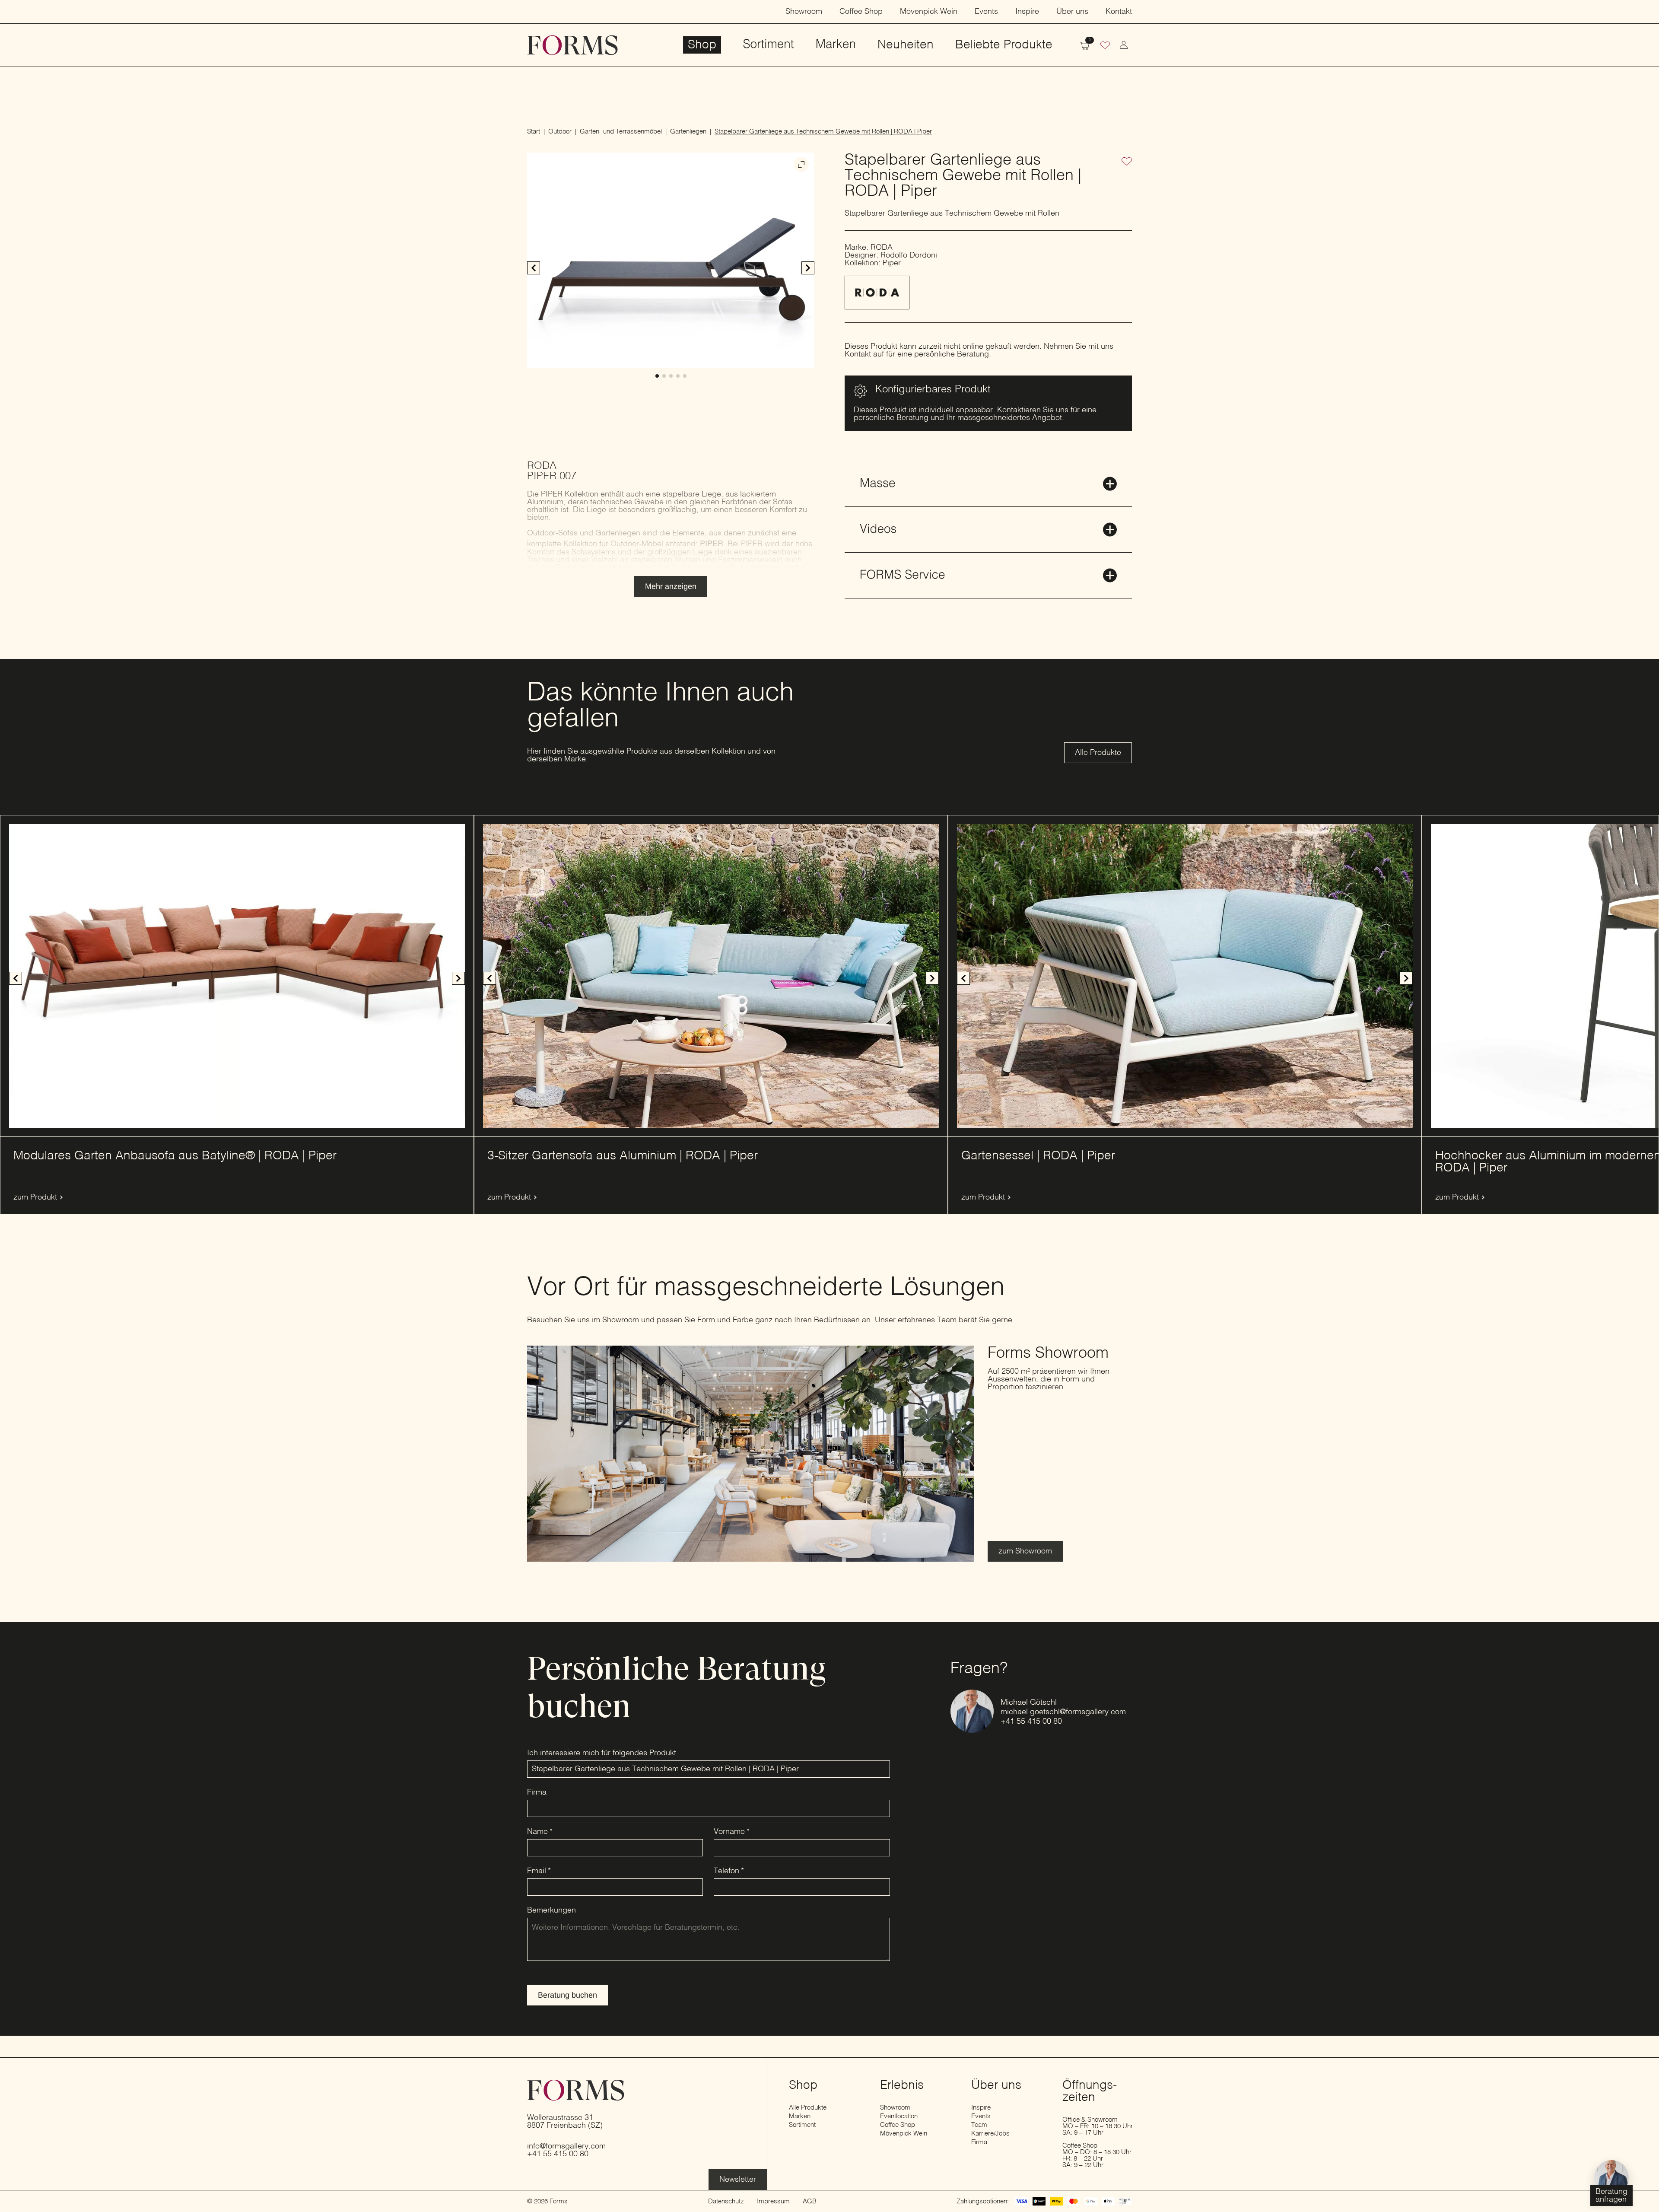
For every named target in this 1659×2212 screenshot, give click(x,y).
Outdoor (560, 132)
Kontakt (1119, 12)
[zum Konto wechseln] (1124, 45)
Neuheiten (906, 45)
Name (540, 1832)
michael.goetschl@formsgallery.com (1063, 1712)
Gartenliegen (688, 132)
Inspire (1027, 12)
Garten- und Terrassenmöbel (621, 132)
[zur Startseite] (572, 45)
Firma (537, 1792)
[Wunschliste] (1105, 46)
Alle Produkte (808, 2108)
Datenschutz (726, 2201)
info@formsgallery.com (566, 2146)
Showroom (804, 12)
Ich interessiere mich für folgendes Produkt (602, 1753)
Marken (836, 45)
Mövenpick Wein (929, 12)
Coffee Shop (861, 12)
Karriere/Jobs (990, 2134)
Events (986, 12)
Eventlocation (899, 2116)
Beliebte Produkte (1004, 45)
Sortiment (768, 45)
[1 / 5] (671, 260)
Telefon (729, 1871)
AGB (810, 2201)
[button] (808, 268)
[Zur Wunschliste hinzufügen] (1127, 162)
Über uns (1072, 12)
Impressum (773, 2201)
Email (539, 1871)
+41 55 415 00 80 (1031, 1722)
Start (534, 132)
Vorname (732, 1832)
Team (979, 2125)
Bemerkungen (551, 1910)
